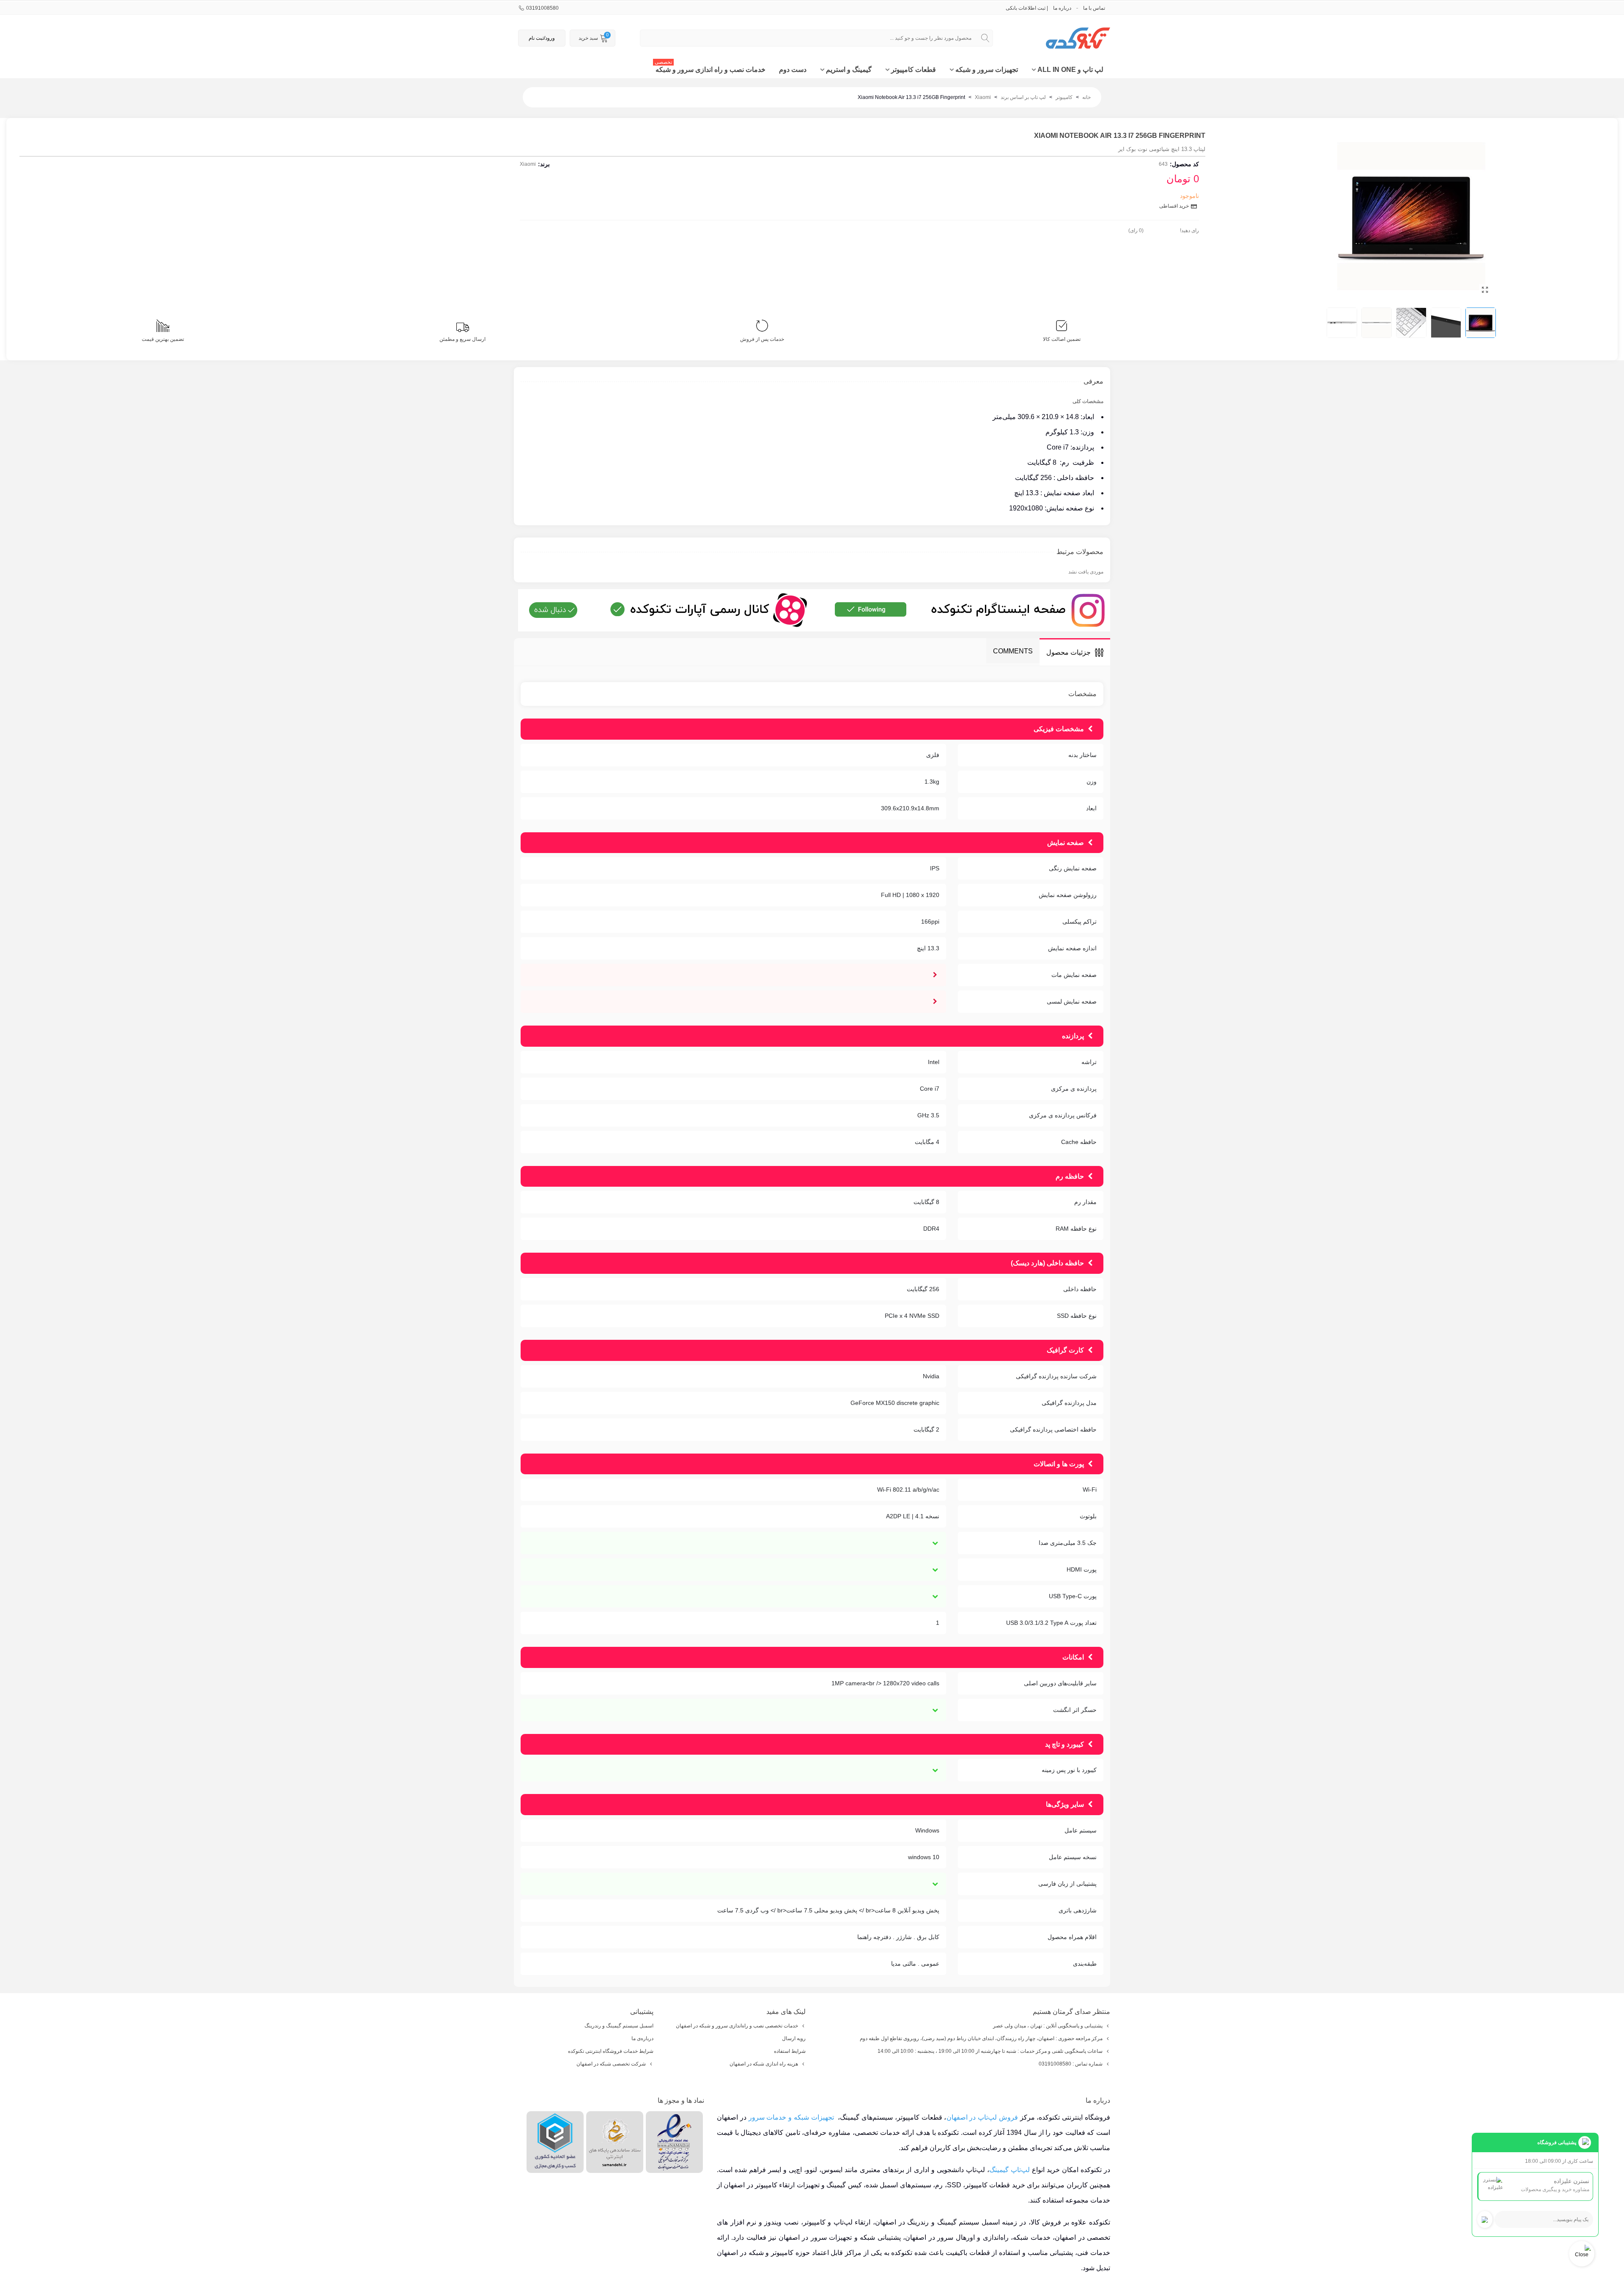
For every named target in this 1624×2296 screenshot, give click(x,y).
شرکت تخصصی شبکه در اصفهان (611, 2064)
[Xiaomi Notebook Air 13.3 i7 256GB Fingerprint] (1485, 290)
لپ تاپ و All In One (1070, 70)
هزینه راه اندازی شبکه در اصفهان (764, 2064)
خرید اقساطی (1175, 206)
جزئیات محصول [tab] (1068, 652)
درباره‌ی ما (642, 2038)
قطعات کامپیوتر (913, 70)
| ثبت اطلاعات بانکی (1027, 8)
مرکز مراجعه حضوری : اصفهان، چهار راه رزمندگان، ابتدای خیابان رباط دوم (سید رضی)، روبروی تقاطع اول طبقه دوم (981, 2038)
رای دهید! (1189, 230)
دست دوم (793, 70)
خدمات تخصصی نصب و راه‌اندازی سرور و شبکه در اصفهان (737, 2026)
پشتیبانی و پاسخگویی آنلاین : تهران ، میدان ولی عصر (1048, 2026)
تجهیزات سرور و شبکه (987, 70)
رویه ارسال (794, 2038)
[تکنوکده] (1064, 38)
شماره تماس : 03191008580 (1071, 2064)
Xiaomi (528, 164)
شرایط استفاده (790, 2051)
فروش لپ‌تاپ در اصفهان (982, 2117)
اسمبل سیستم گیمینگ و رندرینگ (619, 2026)
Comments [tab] (1013, 651)
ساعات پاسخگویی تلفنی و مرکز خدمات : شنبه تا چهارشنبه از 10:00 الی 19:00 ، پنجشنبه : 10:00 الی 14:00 (990, 2051)
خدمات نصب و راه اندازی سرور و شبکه (710, 67)
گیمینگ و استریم (849, 70)
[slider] (1162, 229)
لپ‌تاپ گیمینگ (1010, 2170)
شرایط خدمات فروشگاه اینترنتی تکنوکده (611, 2051)
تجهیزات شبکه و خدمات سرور (791, 2117)
